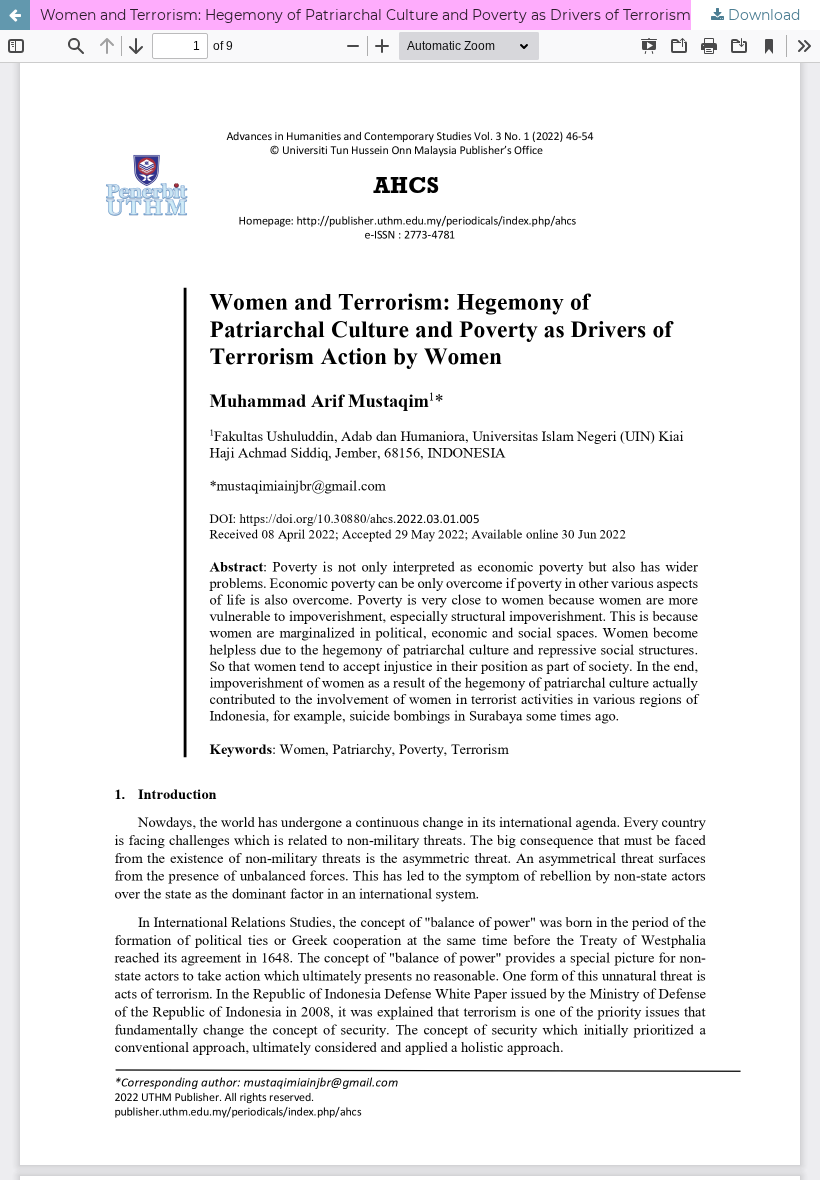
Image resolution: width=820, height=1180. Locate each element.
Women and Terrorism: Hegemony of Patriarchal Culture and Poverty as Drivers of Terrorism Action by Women (430, 15)
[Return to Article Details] (15, 15)
